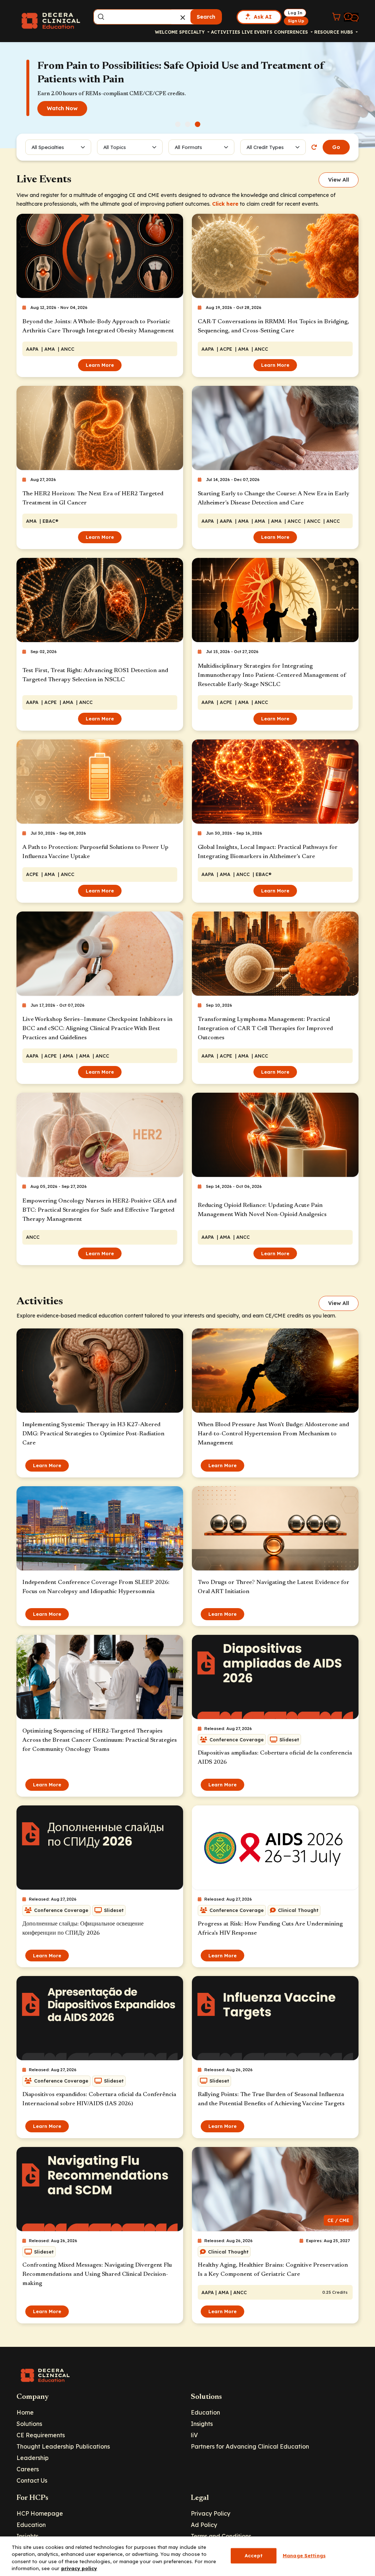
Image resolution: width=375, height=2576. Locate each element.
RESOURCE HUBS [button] (334, 32)
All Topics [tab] (115, 147)
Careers (28, 2469)
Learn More (100, 365)
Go (336, 147)
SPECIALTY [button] (193, 32)
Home (25, 2412)
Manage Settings (304, 2556)
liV (194, 2435)
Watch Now (62, 108)
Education (205, 2412)
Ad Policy (204, 2525)
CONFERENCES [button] (292, 32)
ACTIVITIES (226, 32)
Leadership (33, 2458)
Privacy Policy (211, 2513)
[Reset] (314, 147)
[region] (187, 2556)
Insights (202, 2424)
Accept (254, 2556)
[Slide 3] (198, 124)
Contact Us (32, 2480)
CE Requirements (41, 2435)
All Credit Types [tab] (265, 147)
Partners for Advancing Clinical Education (250, 2446)
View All (339, 180)
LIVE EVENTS (257, 32)
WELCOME (166, 32)
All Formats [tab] (190, 147)
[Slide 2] (188, 124)
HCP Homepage (40, 2513)
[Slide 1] (178, 124)
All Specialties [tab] (48, 147)
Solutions (29, 2424)
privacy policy (79, 2568)
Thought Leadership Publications (63, 2446)
